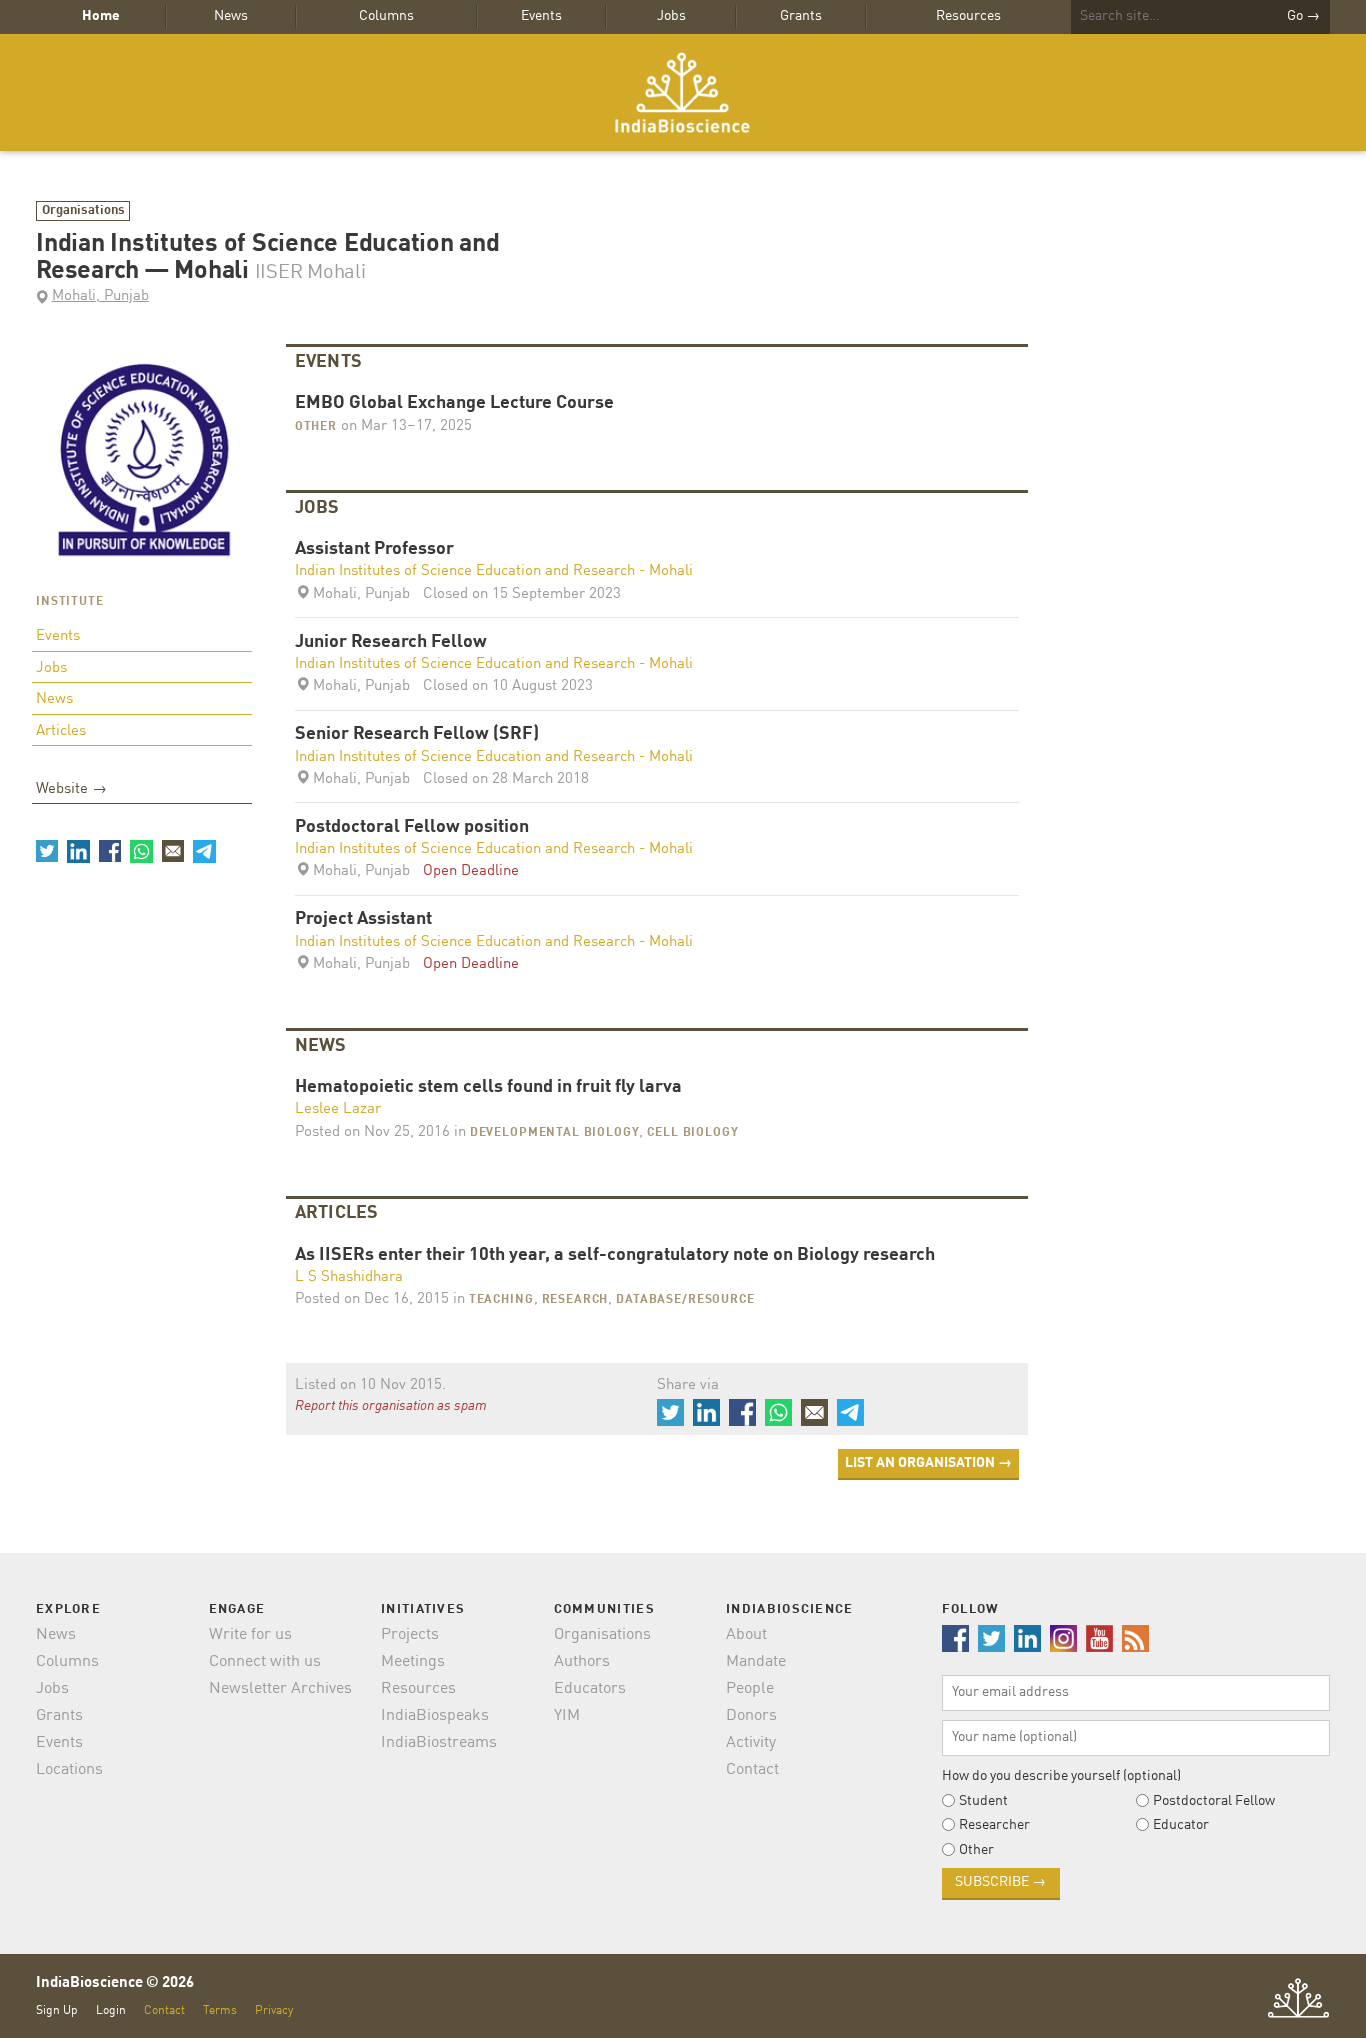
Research (575, 1300)
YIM (567, 1716)
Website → (71, 789)
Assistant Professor (374, 549)
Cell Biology (692, 1133)
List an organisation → (928, 1463)
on (404, 426)
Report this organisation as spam (391, 1406)
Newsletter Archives (280, 1689)
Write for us (250, 1635)
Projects (410, 1635)
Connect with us (265, 1662)
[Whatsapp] (141, 851)
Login (111, 2010)
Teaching (501, 1300)
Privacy (274, 2010)
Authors (582, 1662)
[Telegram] (204, 851)
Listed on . (370, 1385)
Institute (70, 602)
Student (983, 1801)
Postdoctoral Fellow (1214, 1801)
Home (101, 16)
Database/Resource (685, 1300)
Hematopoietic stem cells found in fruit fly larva (488, 1087)
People (750, 1689)
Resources (968, 16)
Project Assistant (363, 919)
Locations (69, 1770)
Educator (1181, 1825)
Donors (751, 1716)
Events (541, 16)
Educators (590, 1689)
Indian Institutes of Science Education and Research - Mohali (494, 571)
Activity (751, 1743)
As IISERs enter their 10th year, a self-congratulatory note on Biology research (615, 1255)
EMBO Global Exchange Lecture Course (454, 403)
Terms (220, 2010)
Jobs (671, 16)
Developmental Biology (555, 1133)
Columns (386, 16)
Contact (752, 1770)
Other (316, 427)
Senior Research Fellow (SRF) (417, 734)
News (231, 16)
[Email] (173, 851)
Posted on (372, 1132)
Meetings (413, 1662)
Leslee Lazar (338, 1109)
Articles (61, 731)
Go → (1303, 16)
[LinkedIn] (78, 851)
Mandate (756, 1662)
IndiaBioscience (683, 92)
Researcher (994, 1825)
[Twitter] (47, 851)
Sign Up (57, 2010)
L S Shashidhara (349, 1277)
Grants (801, 16)
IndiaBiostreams (439, 1743)
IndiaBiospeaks (435, 1716)
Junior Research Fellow (391, 642)
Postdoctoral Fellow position (412, 827)
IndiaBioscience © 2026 (115, 1983)
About (746, 1635)
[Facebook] (110, 851)
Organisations (83, 210)
